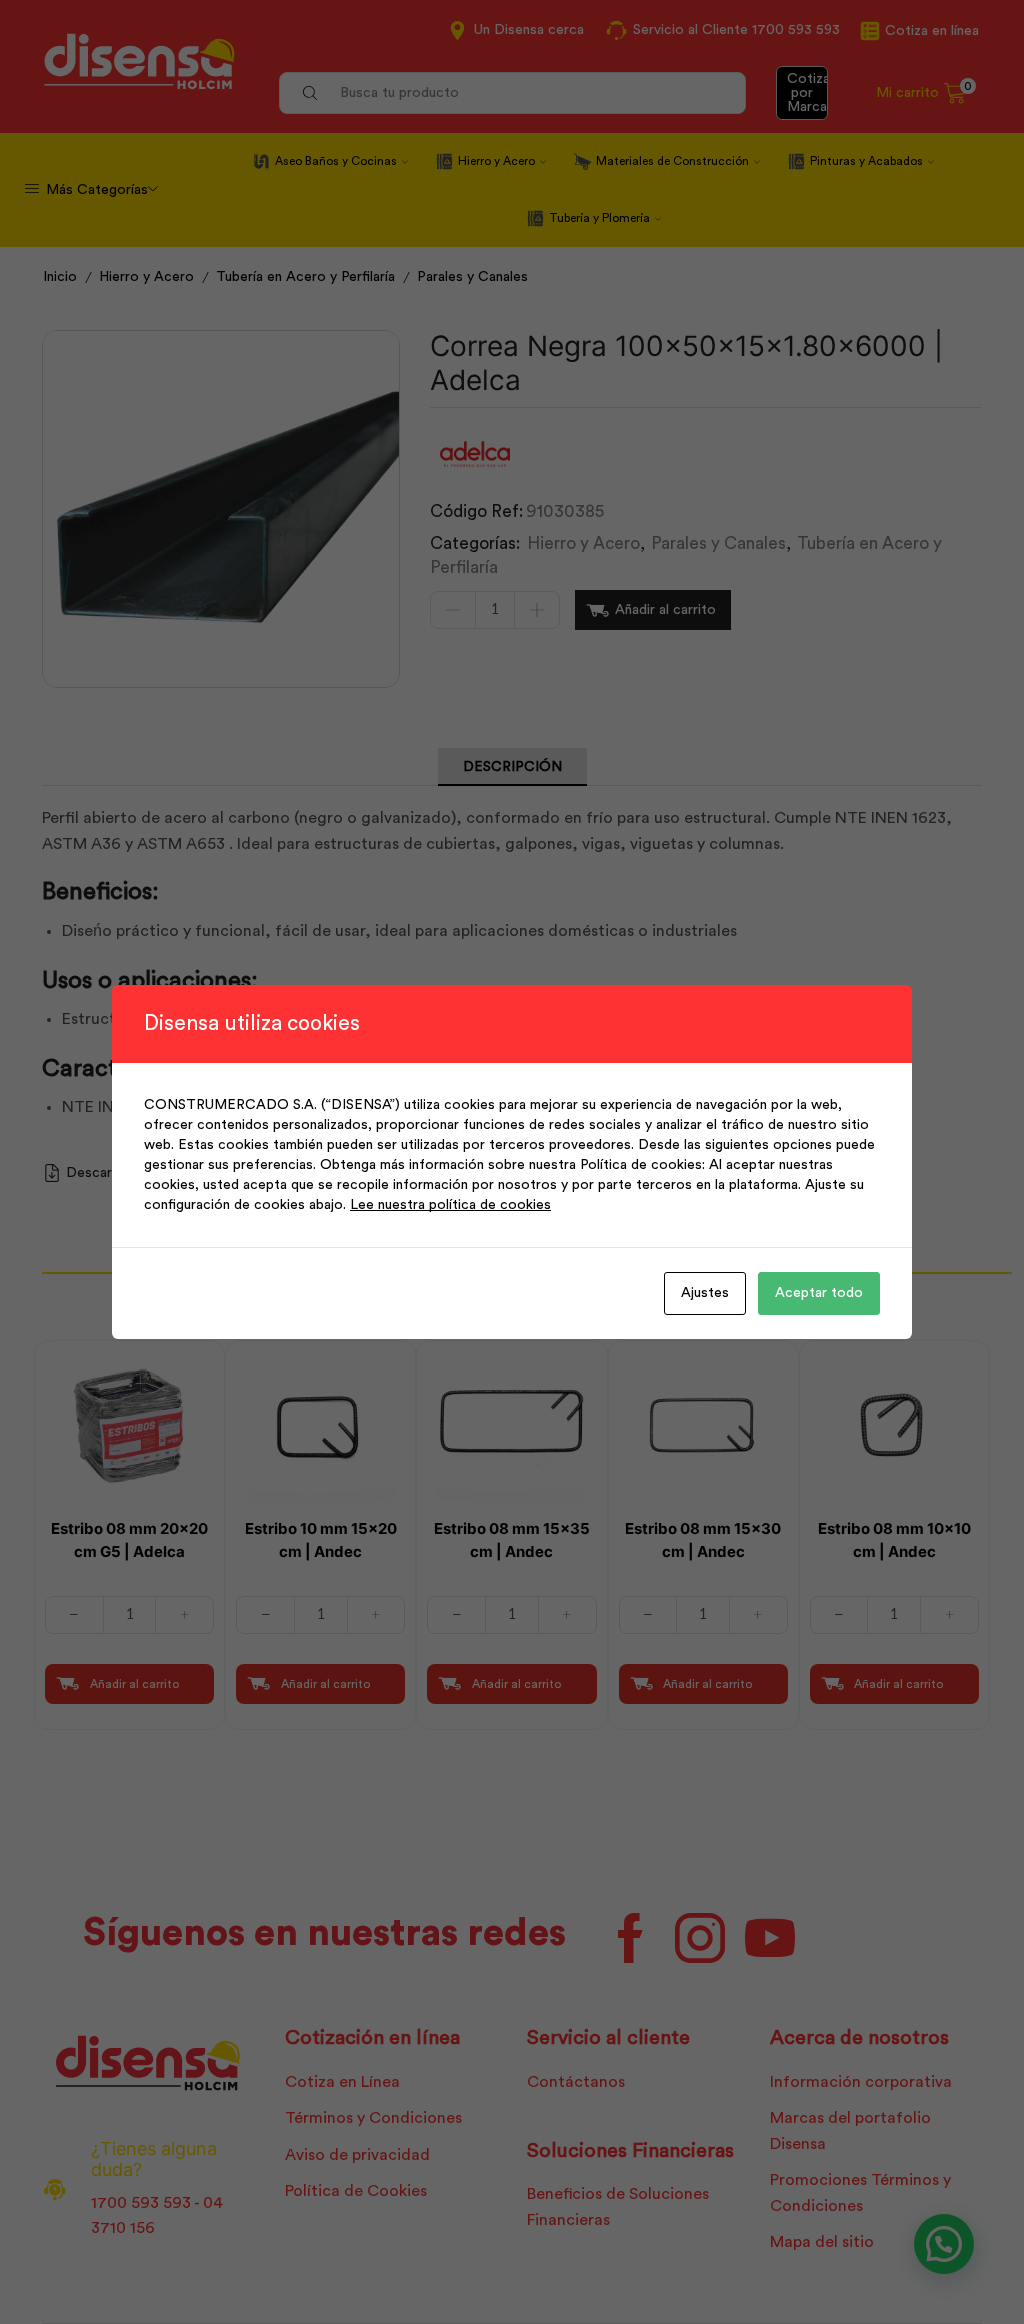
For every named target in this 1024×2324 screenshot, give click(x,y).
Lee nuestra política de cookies (450, 1205)
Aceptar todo (819, 1293)
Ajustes (705, 1293)
